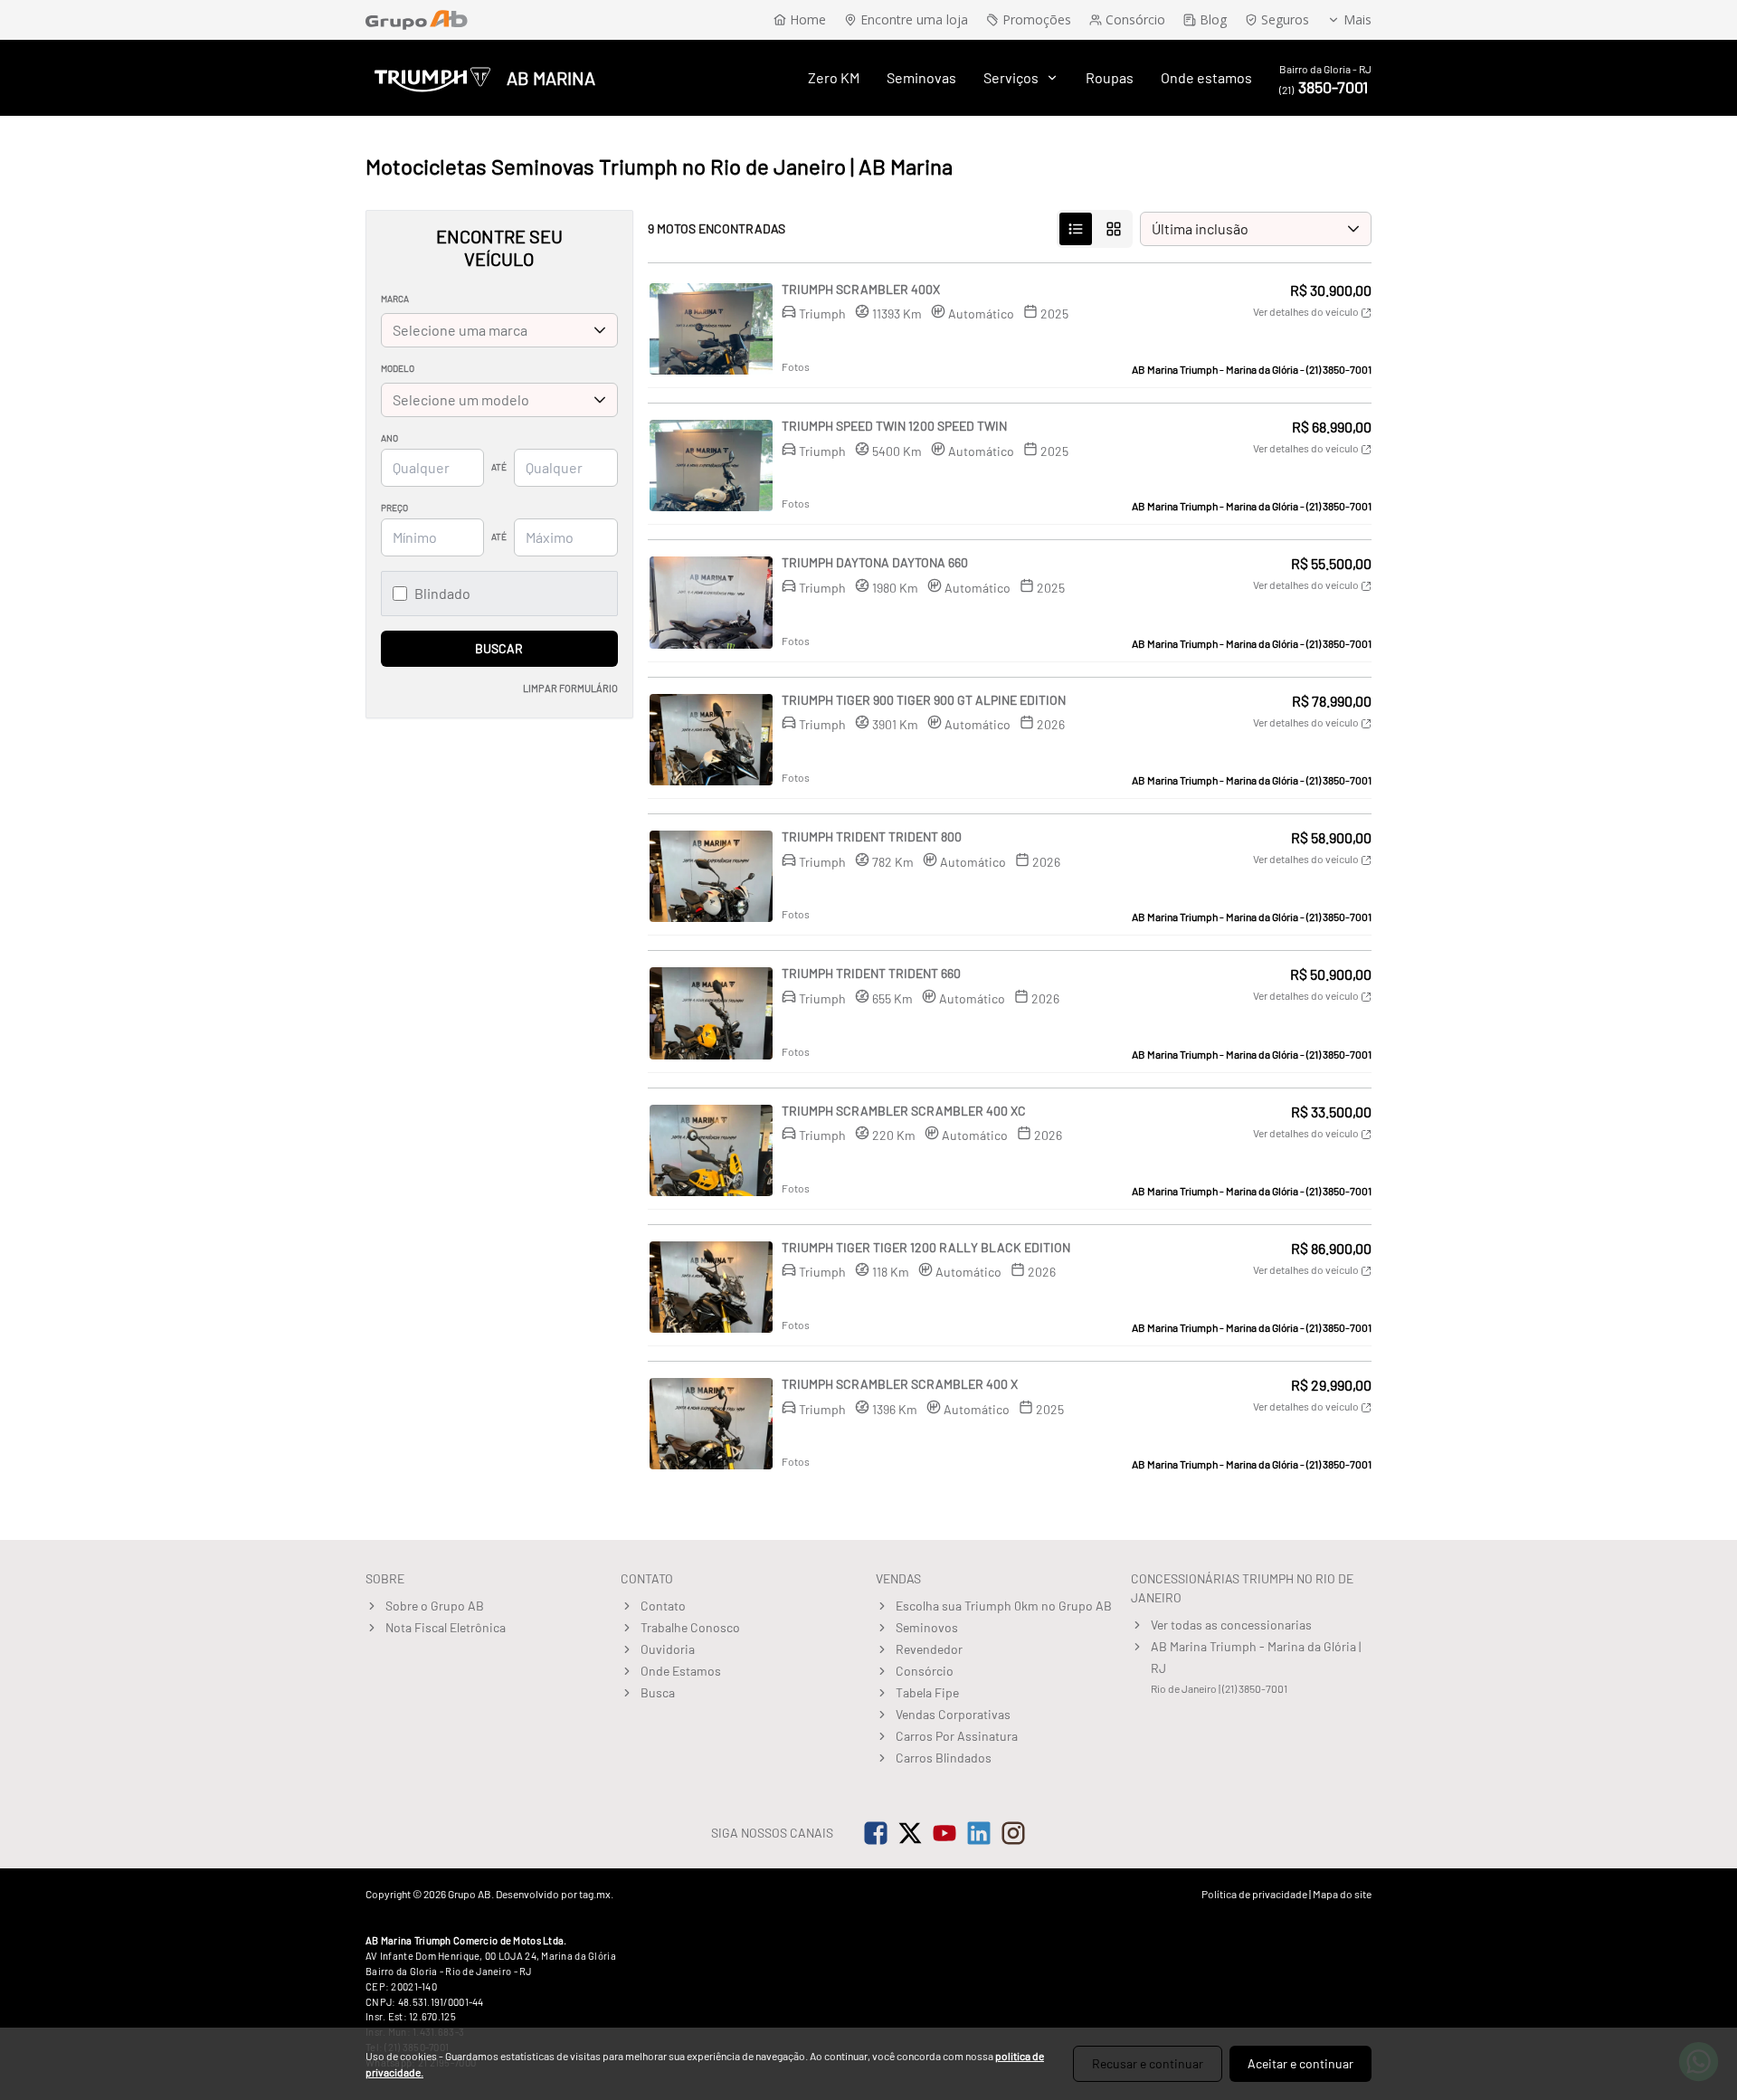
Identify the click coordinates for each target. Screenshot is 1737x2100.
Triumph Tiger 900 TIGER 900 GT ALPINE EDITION (924, 700)
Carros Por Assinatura (957, 1736)
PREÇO (394, 508)
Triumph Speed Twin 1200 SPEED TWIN (894, 426)
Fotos (796, 366)
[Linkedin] (979, 1833)
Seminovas (921, 77)
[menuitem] (834, 78)
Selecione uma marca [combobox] (460, 330)
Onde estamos (1206, 77)
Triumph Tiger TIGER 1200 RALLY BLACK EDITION (926, 1247)
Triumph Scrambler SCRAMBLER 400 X (900, 1384)
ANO (389, 438)
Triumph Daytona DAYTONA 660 (875, 562)
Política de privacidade (1254, 1894)
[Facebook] (876, 1833)
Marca (395, 299)
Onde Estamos (681, 1671)
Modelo (398, 368)
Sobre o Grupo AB (435, 1606)
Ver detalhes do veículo (1307, 311)
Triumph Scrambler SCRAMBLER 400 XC (904, 1111)
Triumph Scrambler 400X (861, 289)
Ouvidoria (668, 1649)
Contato (663, 1606)
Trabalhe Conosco (690, 1627)
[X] (910, 1833)
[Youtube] (944, 1833)
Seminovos (927, 1627)
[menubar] (1030, 78)
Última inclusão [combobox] (1200, 228)
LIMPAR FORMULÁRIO (570, 688)
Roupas (1110, 77)
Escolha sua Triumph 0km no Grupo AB (1004, 1606)
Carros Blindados (944, 1758)
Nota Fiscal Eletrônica (446, 1627)
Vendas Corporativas (953, 1714)
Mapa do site (1342, 1894)
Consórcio (925, 1671)
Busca (658, 1692)
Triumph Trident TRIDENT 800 (872, 836)
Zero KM (834, 77)
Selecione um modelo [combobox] (461, 399)
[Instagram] (1013, 1833)
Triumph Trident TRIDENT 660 (871, 973)
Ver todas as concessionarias (1231, 1625)
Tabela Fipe (927, 1692)
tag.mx (595, 1894)
